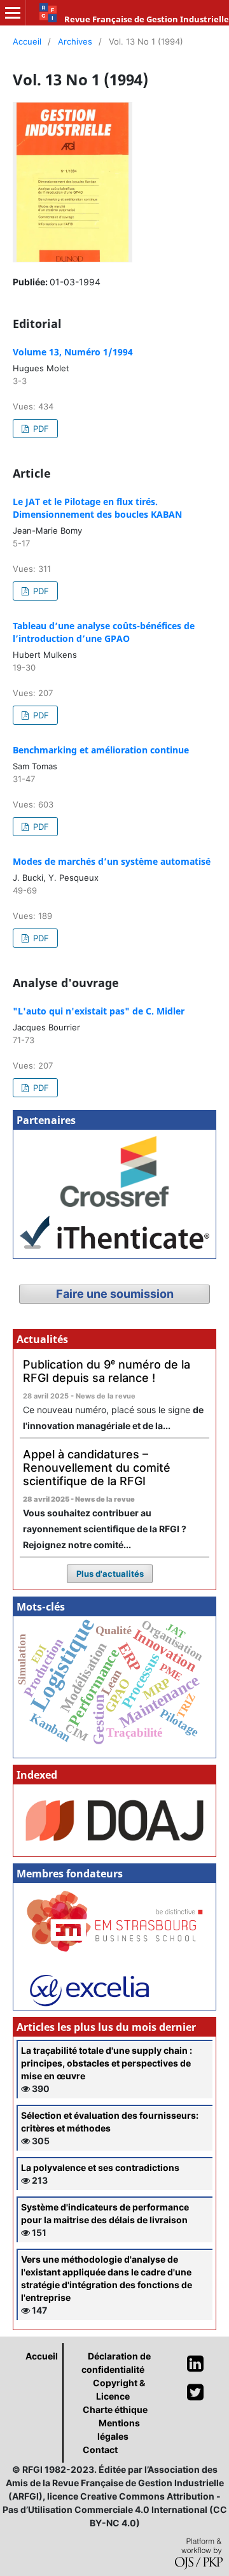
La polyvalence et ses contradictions (100, 2167)
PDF (40, 429)
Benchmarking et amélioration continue (101, 750)
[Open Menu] (13, 13)
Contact (100, 2450)
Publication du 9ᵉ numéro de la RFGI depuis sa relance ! (107, 1371)
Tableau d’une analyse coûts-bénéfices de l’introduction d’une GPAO (104, 632)
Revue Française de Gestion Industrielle (147, 19)
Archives (75, 41)
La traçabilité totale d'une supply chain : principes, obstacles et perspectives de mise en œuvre (107, 2063)
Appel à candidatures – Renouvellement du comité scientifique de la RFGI (97, 1467)
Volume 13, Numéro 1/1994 (73, 352)
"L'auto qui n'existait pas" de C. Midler (99, 1011)
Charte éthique (115, 2409)
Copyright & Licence (119, 2389)
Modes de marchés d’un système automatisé (112, 861)
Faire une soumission (115, 1294)
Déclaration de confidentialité (116, 2363)
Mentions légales (119, 2430)
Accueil (27, 41)
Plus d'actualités (110, 1574)
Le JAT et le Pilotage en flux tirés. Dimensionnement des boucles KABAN (97, 508)
